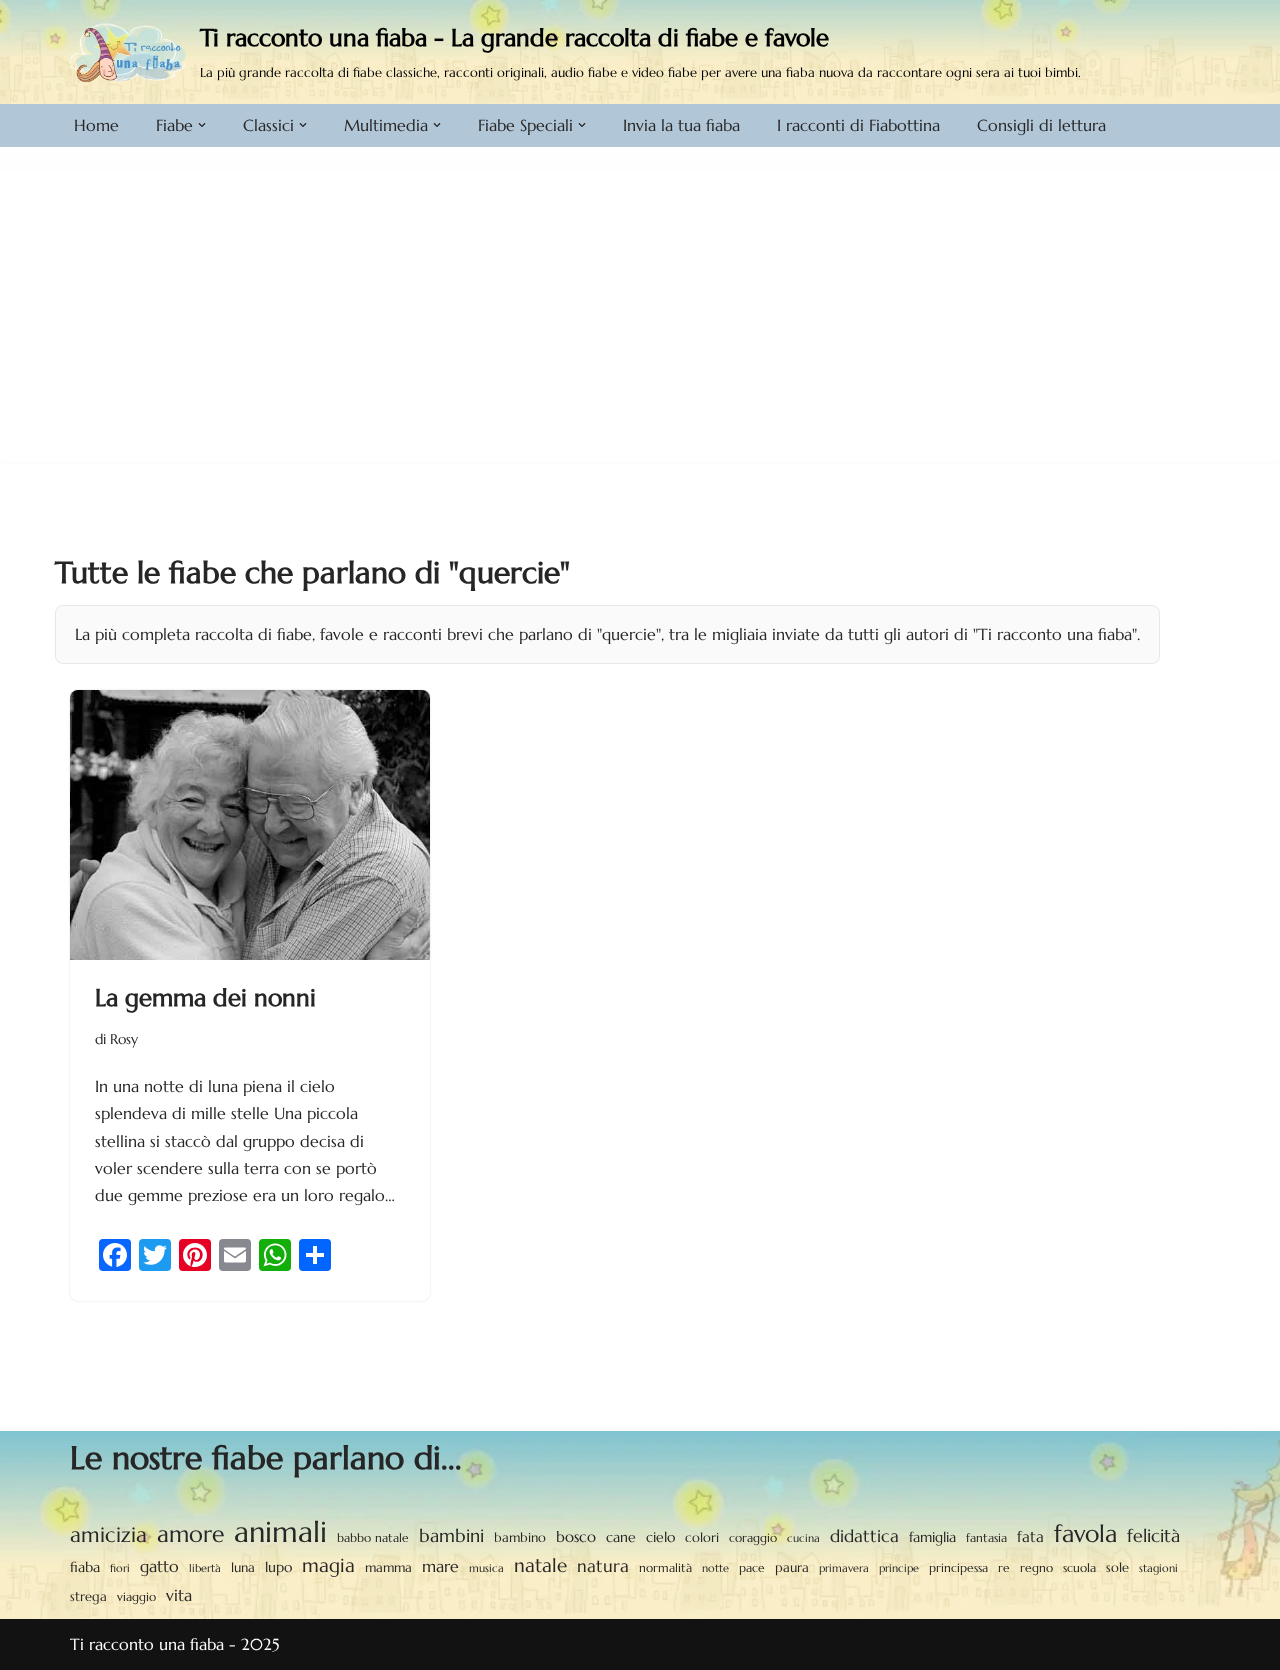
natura (603, 1566)
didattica (864, 1536)
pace (752, 1568)
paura (792, 1568)
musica (486, 1568)
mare (440, 1566)
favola (1085, 1534)
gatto (159, 1566)
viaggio (136, 1597)
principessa (958, 1567)
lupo (278, 1567)
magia (328, 1565)
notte (715, 1568)
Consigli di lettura (1041, 125)
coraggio (753, 1537)
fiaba (85, 1567)
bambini (451, 1535)
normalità (665, 1567)
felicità (1153, 1536)
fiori (120, 1568)
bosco (576, 1536)
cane (621, 1537)
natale (540, 1565)
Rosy (124, 1039)
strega (88, 1596)
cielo (660, 1537)
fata (1030, 1536)
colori (702, 1538)
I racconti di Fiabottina (858, 125)
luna (243, 1568)
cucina (803, 1538)
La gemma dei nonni (205, 998)
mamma (388, 1567)
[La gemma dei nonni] (250, 825)
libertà (205, 1568)
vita (179, 1595)
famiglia (932, 1537)
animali (280, 1531)
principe (899, 1568)
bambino (520, 1537)
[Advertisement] (640, 322)
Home (96, 125)
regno (1036, 1568)
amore (190, 1533)
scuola (1079, 1567)
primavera (844, 1568)
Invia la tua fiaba (681, 125)
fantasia (986, 1537)
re (1004, 1568)
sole (1117, 1567)
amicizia (108, 1535)
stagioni (1158, 1568)
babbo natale (373, 1537)
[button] (202, 125)
